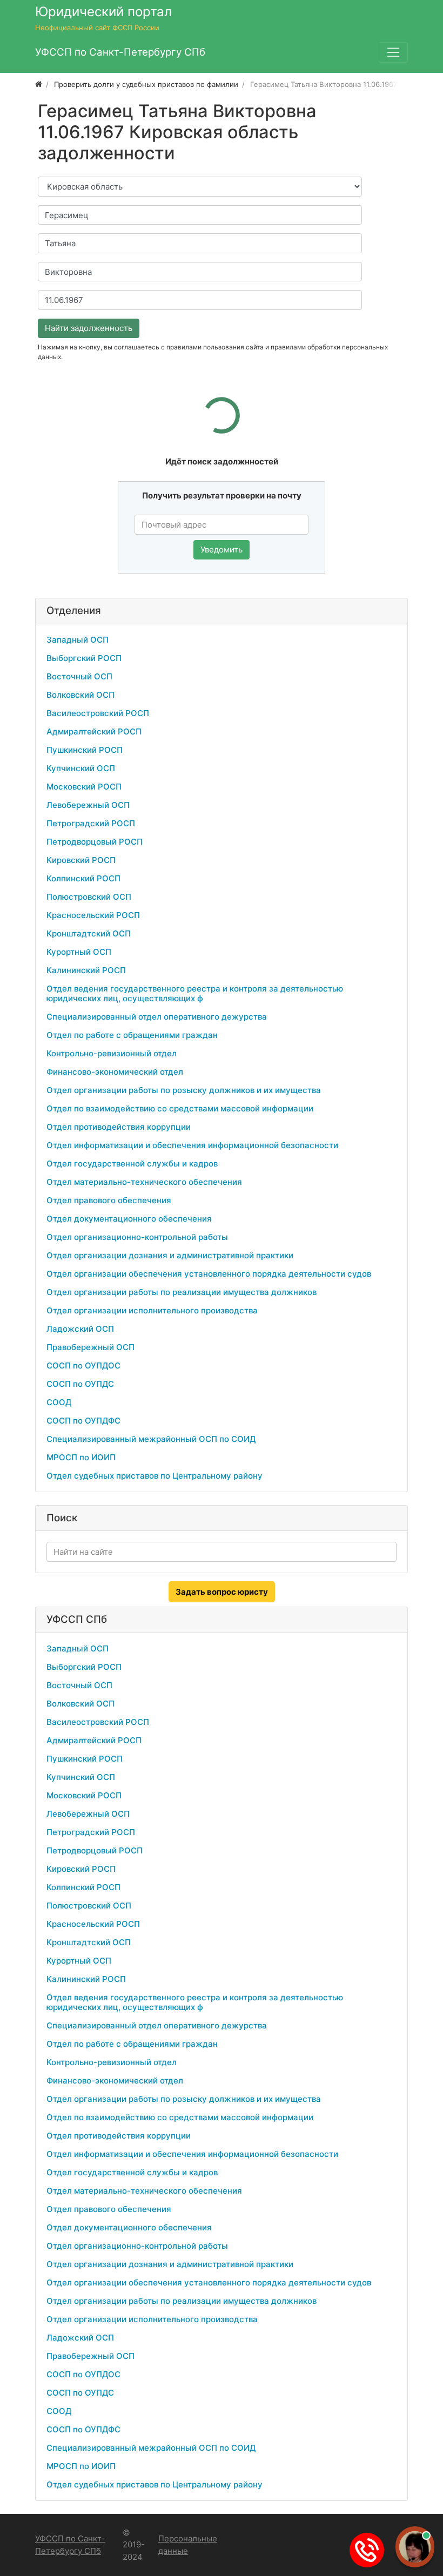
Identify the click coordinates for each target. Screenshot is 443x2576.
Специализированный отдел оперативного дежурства (157, 1017)
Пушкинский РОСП (85, 750)
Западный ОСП (78, 640)
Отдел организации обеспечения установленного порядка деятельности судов (209, 1274)
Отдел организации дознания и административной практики (170, 1255)
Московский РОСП (84, 787)
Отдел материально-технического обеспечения (144, 1182)
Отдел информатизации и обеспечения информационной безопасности (192, 1145)
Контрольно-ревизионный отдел (112, 1053)
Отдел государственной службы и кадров (132, 1164)
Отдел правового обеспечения (109, 1200)
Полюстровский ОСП (89, 897)
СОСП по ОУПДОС (83, 1365)
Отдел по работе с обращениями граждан (132, 1035)
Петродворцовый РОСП (95, 842)
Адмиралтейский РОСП (94, 731)
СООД (59, 1402)
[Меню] (393, 52)
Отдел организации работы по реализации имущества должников (182, 1292)
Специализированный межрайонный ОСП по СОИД (151, 1439)
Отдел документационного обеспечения (129, 1219)
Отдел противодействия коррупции (119, 1127)
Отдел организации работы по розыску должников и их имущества (184, 1090)
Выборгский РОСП (84, 658)
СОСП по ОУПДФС (83, 1421)
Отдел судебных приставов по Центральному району (155, 1476)
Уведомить (222, 549)
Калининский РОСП (86, 970)
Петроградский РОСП (91, 823)
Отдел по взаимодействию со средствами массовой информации (180, 1108)
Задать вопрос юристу (222, 1592)
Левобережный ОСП (88, 805)
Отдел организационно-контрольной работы (137, 1237)
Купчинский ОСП (81, 768)
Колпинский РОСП (83, 878)
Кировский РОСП (81, 860)
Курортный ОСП (79, 952)
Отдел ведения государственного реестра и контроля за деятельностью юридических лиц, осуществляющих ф (195, 993)
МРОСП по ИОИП (81, 1457)
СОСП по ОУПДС (80, 1384)
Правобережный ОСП (90, 1347)
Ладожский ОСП (80, 1329)
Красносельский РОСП (93, 915)
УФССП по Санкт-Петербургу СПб (70, 2545)
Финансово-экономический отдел (115, 1072)
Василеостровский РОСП (98, 713)
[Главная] (39, 84)
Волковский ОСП (80, 695)
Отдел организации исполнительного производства (152, 1310)
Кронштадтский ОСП (89, 933)
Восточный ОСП (79, 676)
